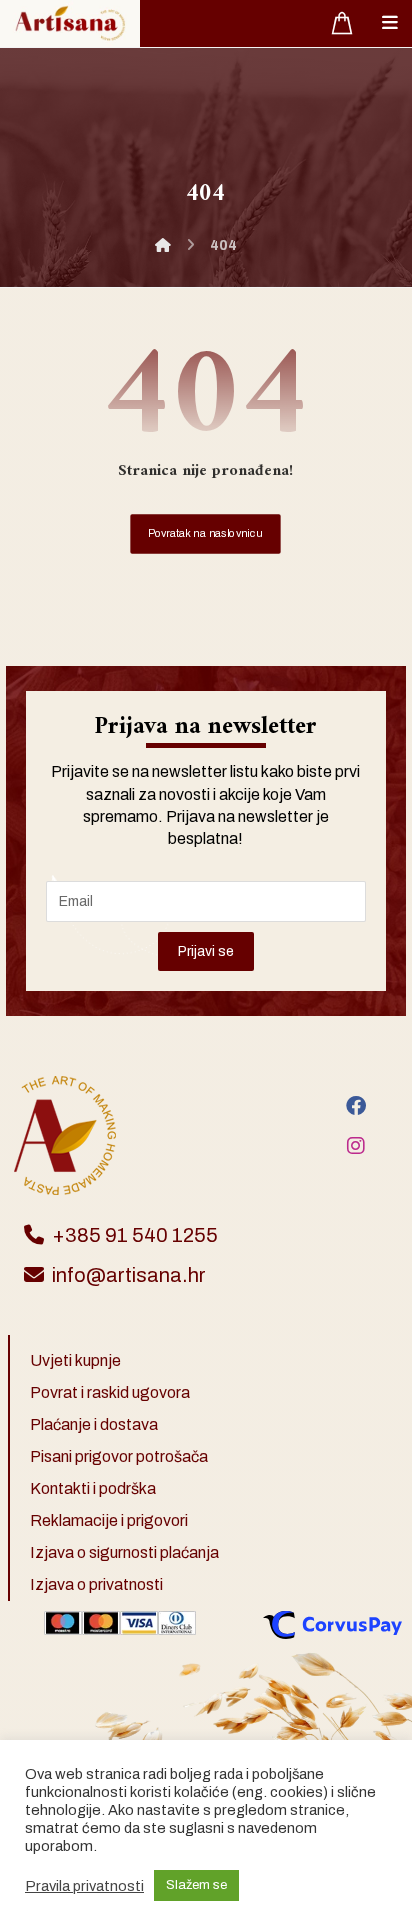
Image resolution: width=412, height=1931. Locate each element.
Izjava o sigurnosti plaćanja (124, 1552)
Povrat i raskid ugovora (110, 1392)
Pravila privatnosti (84, 1886)
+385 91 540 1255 (135, 1235)
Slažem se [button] (196, 1885)
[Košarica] (342, 21)
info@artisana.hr (129, 1275)
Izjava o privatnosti (96, 1584)
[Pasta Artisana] (70, 23)
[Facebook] (356, 1106)
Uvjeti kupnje (75, 1360)
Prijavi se (206, 951)
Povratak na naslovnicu (206, 533)
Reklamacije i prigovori (109, 1520)
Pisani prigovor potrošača (119, 1456)
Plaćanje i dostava (94, 1424)
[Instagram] (356, 1146)
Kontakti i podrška (93, 1488)
